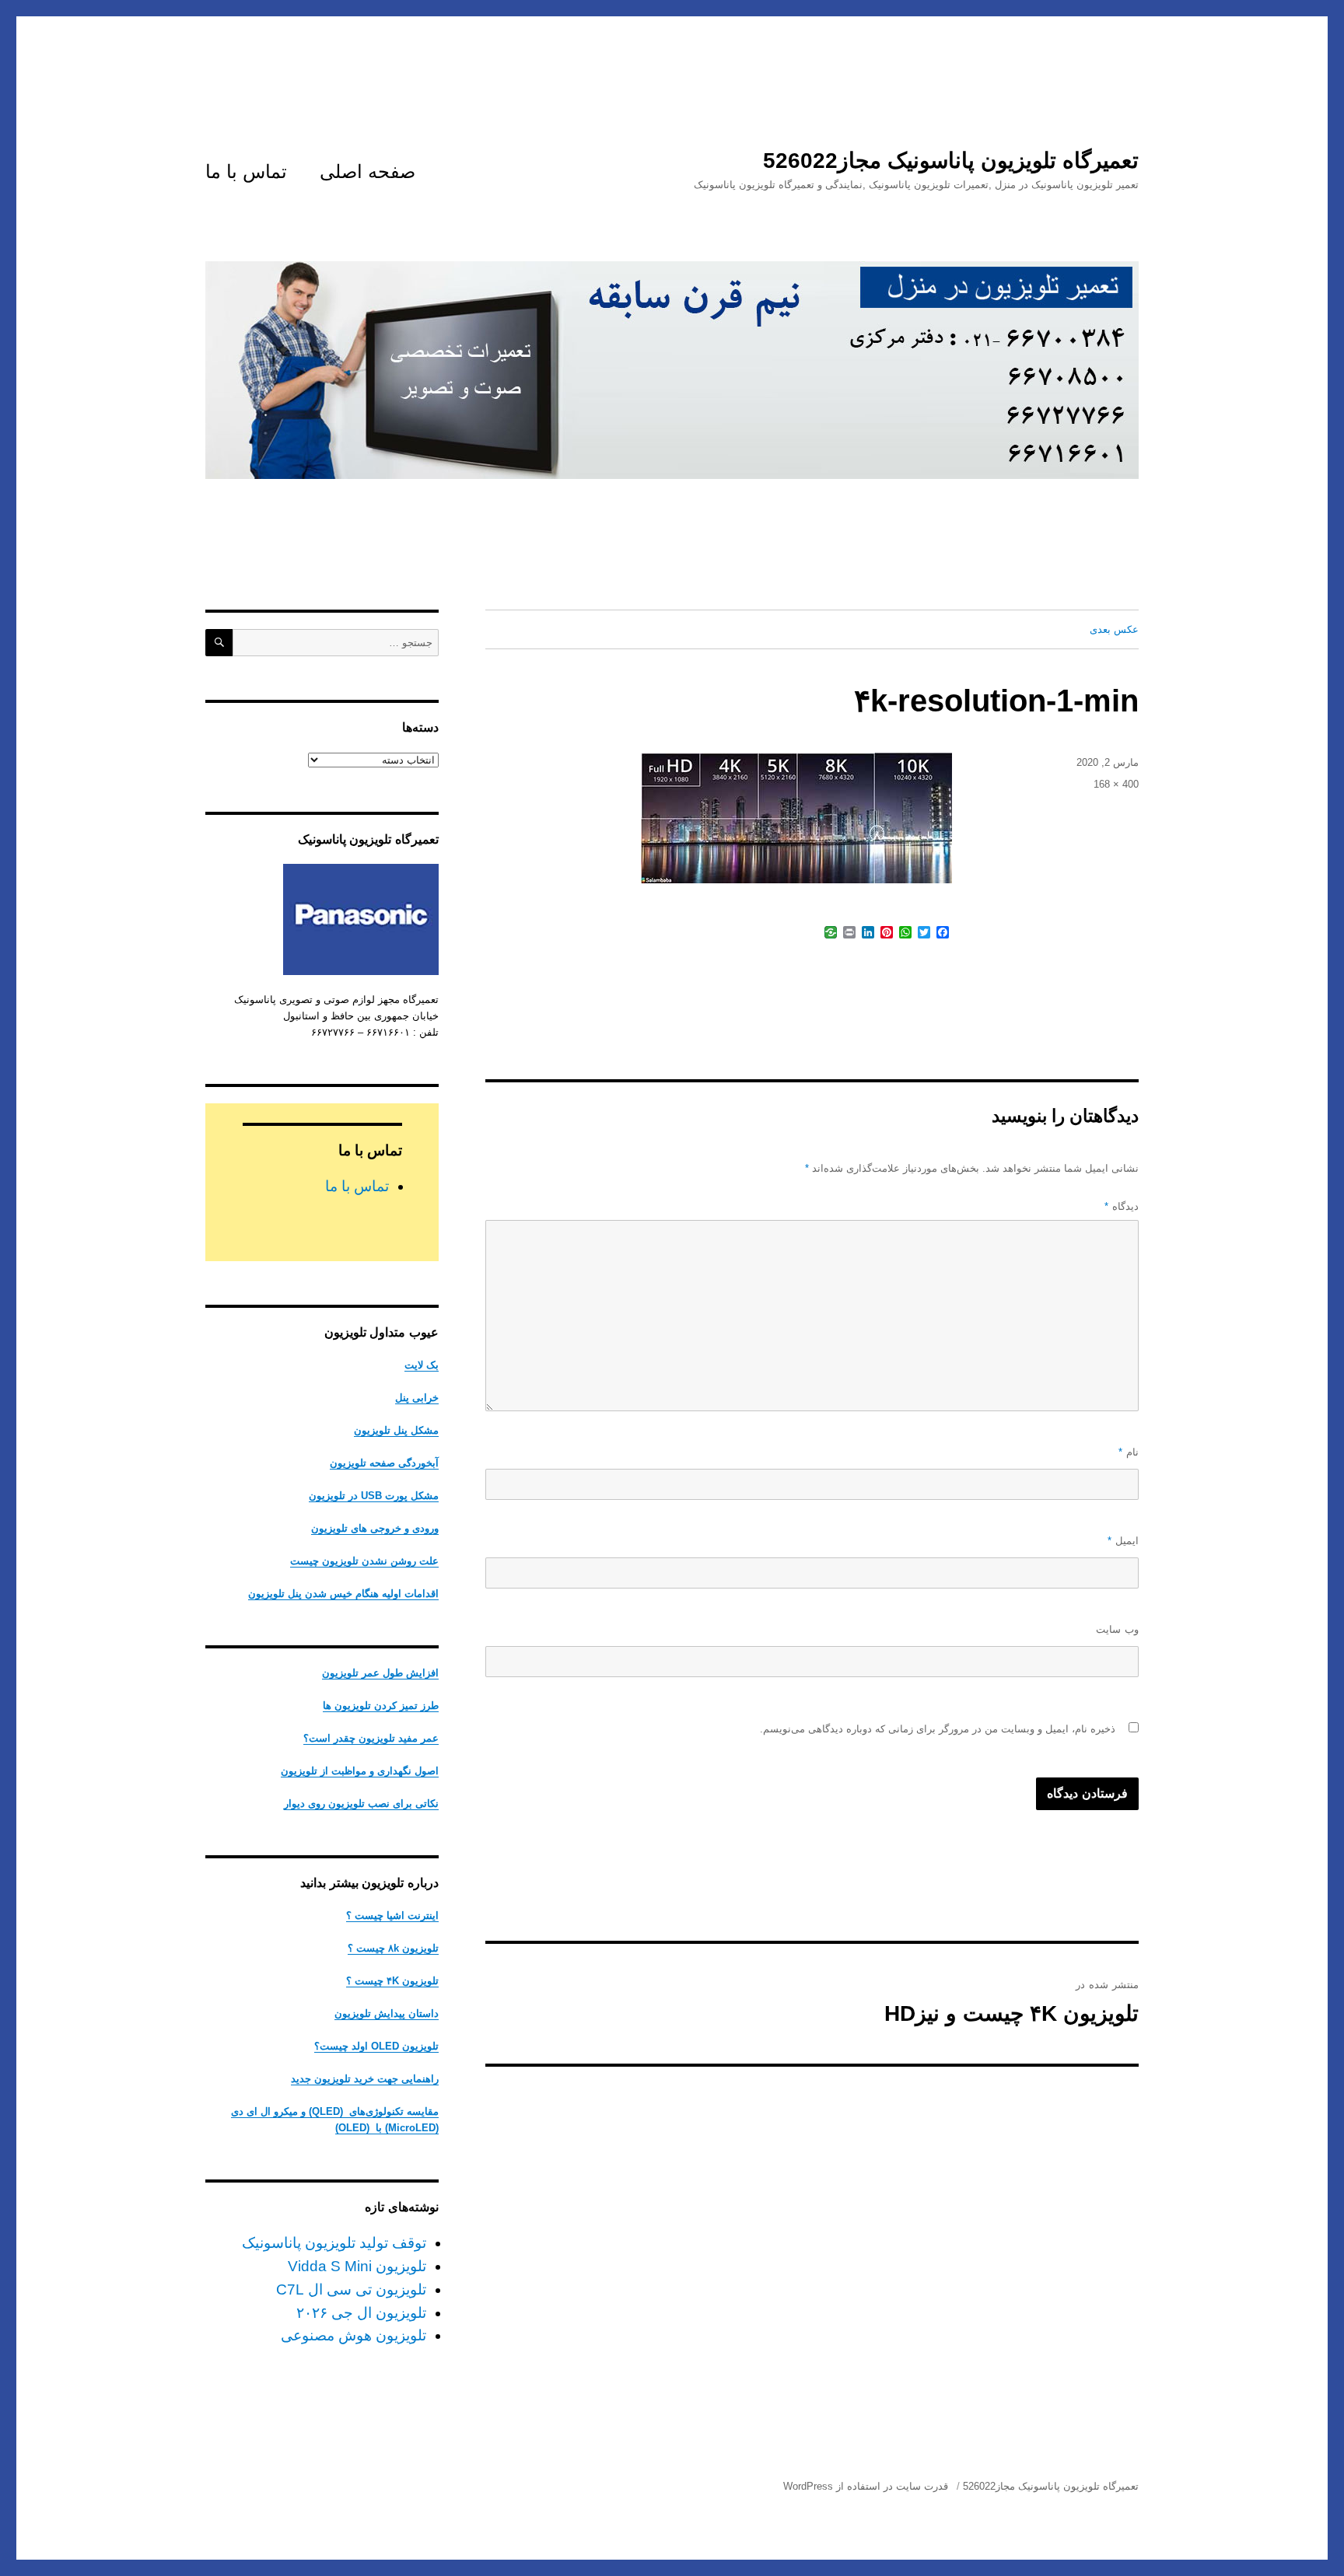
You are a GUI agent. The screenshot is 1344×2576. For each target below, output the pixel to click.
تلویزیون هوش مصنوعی (353, 2335)
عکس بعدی (1114, 629)
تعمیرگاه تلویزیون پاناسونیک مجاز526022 (951, 161)
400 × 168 (1116, 784)
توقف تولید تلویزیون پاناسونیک (334, 2243)
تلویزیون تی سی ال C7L (351, 2289)
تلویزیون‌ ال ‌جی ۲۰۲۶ (361, 2313)
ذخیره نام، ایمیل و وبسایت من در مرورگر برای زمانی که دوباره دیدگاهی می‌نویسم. (938, 1729)
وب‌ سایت (1117, 1629)
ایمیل (1123, 1541)
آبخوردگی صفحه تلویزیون (384, 1463)
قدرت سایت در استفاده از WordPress (866, 2486)
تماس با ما (246, 171)
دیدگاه (1122, 1206)
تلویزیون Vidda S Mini (357, 2266)
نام (1129, 1452)
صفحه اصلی (367, 171)
